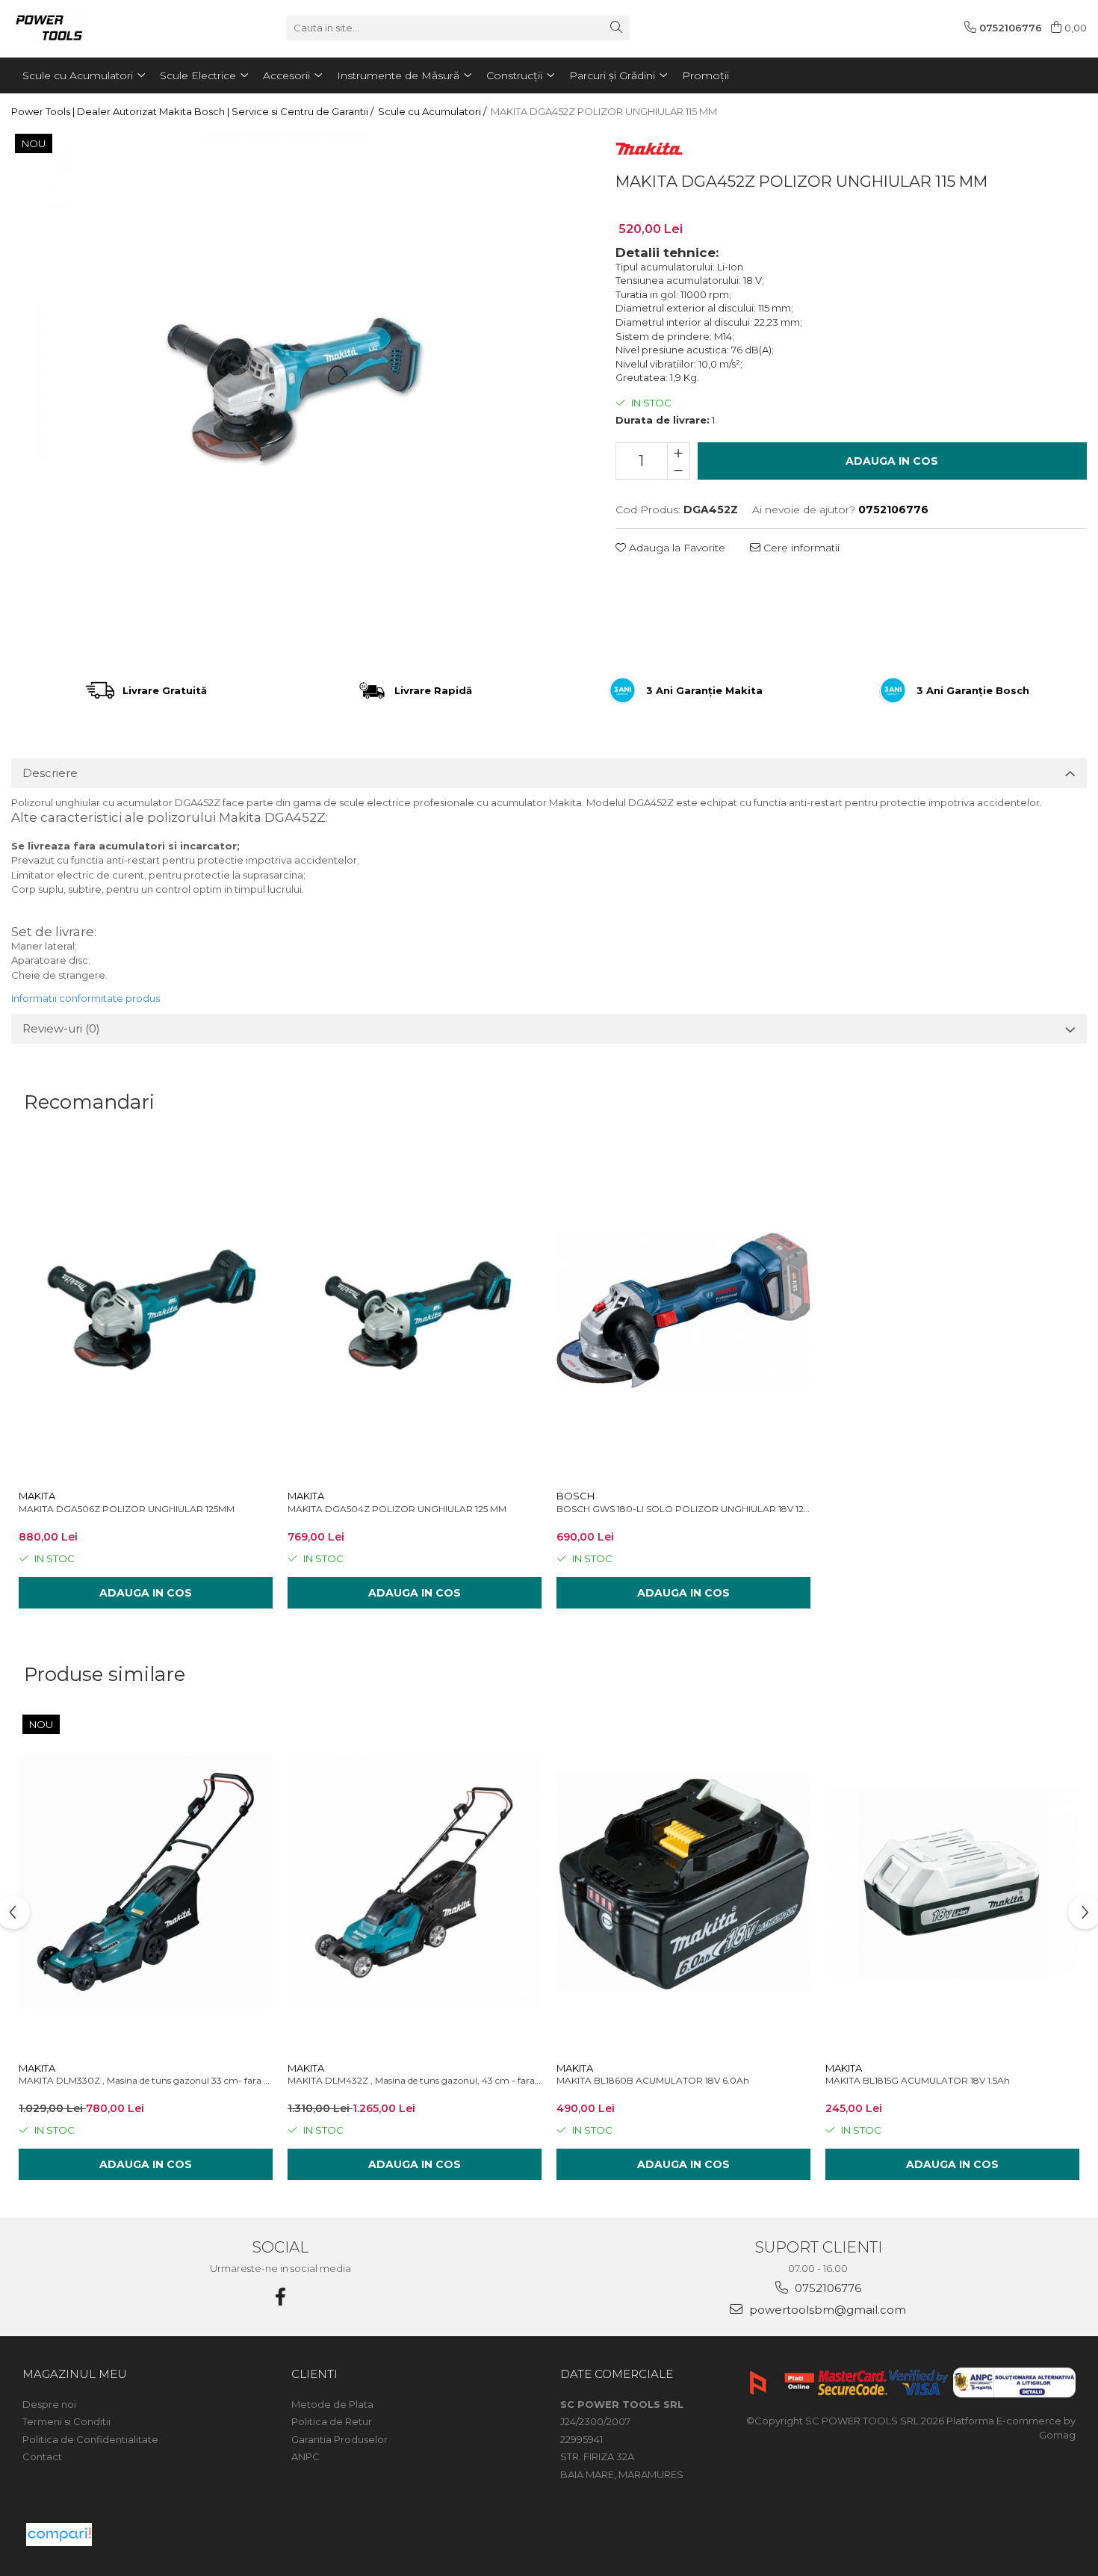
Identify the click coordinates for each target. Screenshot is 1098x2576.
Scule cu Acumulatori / (433, 111)
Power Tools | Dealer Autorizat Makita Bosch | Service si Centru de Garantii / (193, 111)
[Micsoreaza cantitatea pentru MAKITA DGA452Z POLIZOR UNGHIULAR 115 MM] (679, 470)
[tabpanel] (295, 391)
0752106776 (826, 2288)
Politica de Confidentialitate (90, 2439)
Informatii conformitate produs (86, 998)
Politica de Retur (332, 2421)
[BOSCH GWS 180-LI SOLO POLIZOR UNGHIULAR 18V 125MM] (683, 1310)
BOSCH (576, 1496)
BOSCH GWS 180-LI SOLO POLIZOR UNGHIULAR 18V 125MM (683, 1509)
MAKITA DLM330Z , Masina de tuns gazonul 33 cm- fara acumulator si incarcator (146, 2080)
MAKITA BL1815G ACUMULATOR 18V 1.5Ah (918, 2080)
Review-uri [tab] (61, 1028)
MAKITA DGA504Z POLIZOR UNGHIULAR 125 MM (397, 1509)
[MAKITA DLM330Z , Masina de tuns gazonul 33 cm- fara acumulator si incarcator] (146, 1882)
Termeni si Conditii (66, 2421)
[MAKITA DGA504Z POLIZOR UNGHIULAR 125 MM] (415, 1310)
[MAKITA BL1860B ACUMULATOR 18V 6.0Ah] (683, 1882)
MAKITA (37, 1496)
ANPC (305, 2456)
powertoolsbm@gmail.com (826, 2310)
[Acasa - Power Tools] (86, 28)
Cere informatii (800, 548)
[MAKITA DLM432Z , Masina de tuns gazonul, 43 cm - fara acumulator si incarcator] (415, 1882)
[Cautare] (616, 28)
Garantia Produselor (339, 2439)
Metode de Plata (332, 2404)
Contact (42, 2456)
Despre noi (49, 2404)
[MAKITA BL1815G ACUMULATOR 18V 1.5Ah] (952, 1882)
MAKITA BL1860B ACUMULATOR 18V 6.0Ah (653, 2080)
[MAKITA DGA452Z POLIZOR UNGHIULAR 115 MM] (295, 391)
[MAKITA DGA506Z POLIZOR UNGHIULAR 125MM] (146, 1310)
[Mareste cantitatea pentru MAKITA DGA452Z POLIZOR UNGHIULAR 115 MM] (679, 452)
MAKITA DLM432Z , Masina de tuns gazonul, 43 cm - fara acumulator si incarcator (415, 2080)
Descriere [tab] (50, 773)
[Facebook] (280, 2297)
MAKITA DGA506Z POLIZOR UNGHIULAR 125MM (127, 1509)
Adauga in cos (892, 461)
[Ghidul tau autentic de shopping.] (59, 2535)
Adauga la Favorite (676, 548)
